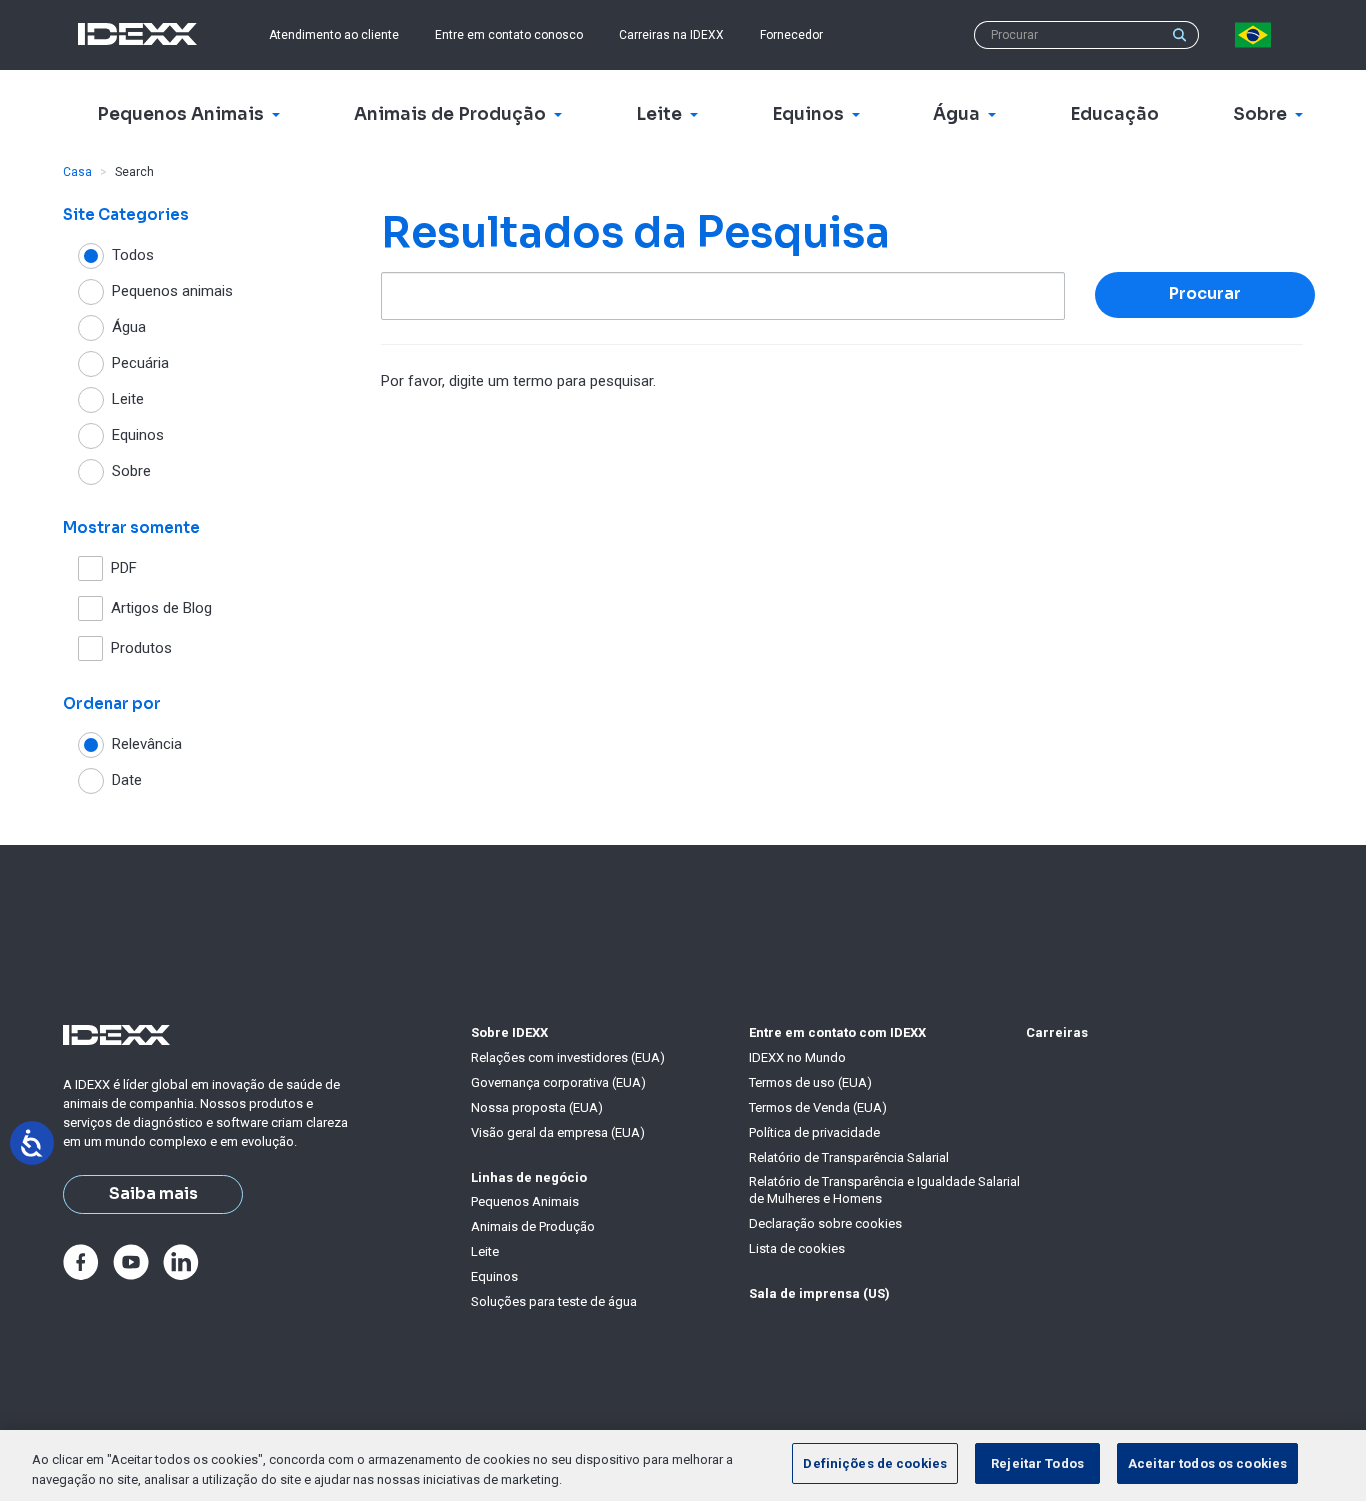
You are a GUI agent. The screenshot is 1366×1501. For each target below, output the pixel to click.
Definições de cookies (875, 1463)
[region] (683, 1465)
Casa (77, 172)
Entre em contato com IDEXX (837, 1032)
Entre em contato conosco (509, 35)
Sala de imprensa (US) (819, 1293)
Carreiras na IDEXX (671, 35)
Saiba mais (153, 1194)
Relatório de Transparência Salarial (849, 1157)
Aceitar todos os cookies (1207, 1463)
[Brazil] (1257, 35)
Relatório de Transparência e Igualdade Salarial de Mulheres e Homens (884, 1190)
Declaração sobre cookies (825, 1223)
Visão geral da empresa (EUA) (558, 1132)
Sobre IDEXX (509, 1032)
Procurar (1205, 294)
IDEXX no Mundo (797, 1057)
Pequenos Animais (525, 1201)
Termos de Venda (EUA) (818, 1107)
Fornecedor (791, 35)
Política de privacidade (814, 1132)
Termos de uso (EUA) (810, 1082)
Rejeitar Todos (1037, 1463)
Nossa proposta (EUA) (537, 1107)
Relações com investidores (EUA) (568, 1057)
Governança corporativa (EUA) (558, 1082)
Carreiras (1057, 1032)
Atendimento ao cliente (334, 35)
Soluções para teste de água (554, 1301)
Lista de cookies (797, 1248)
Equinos (494, 1276)
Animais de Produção (533, 1226)
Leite (485, 1251)
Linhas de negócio (529, 1177)
